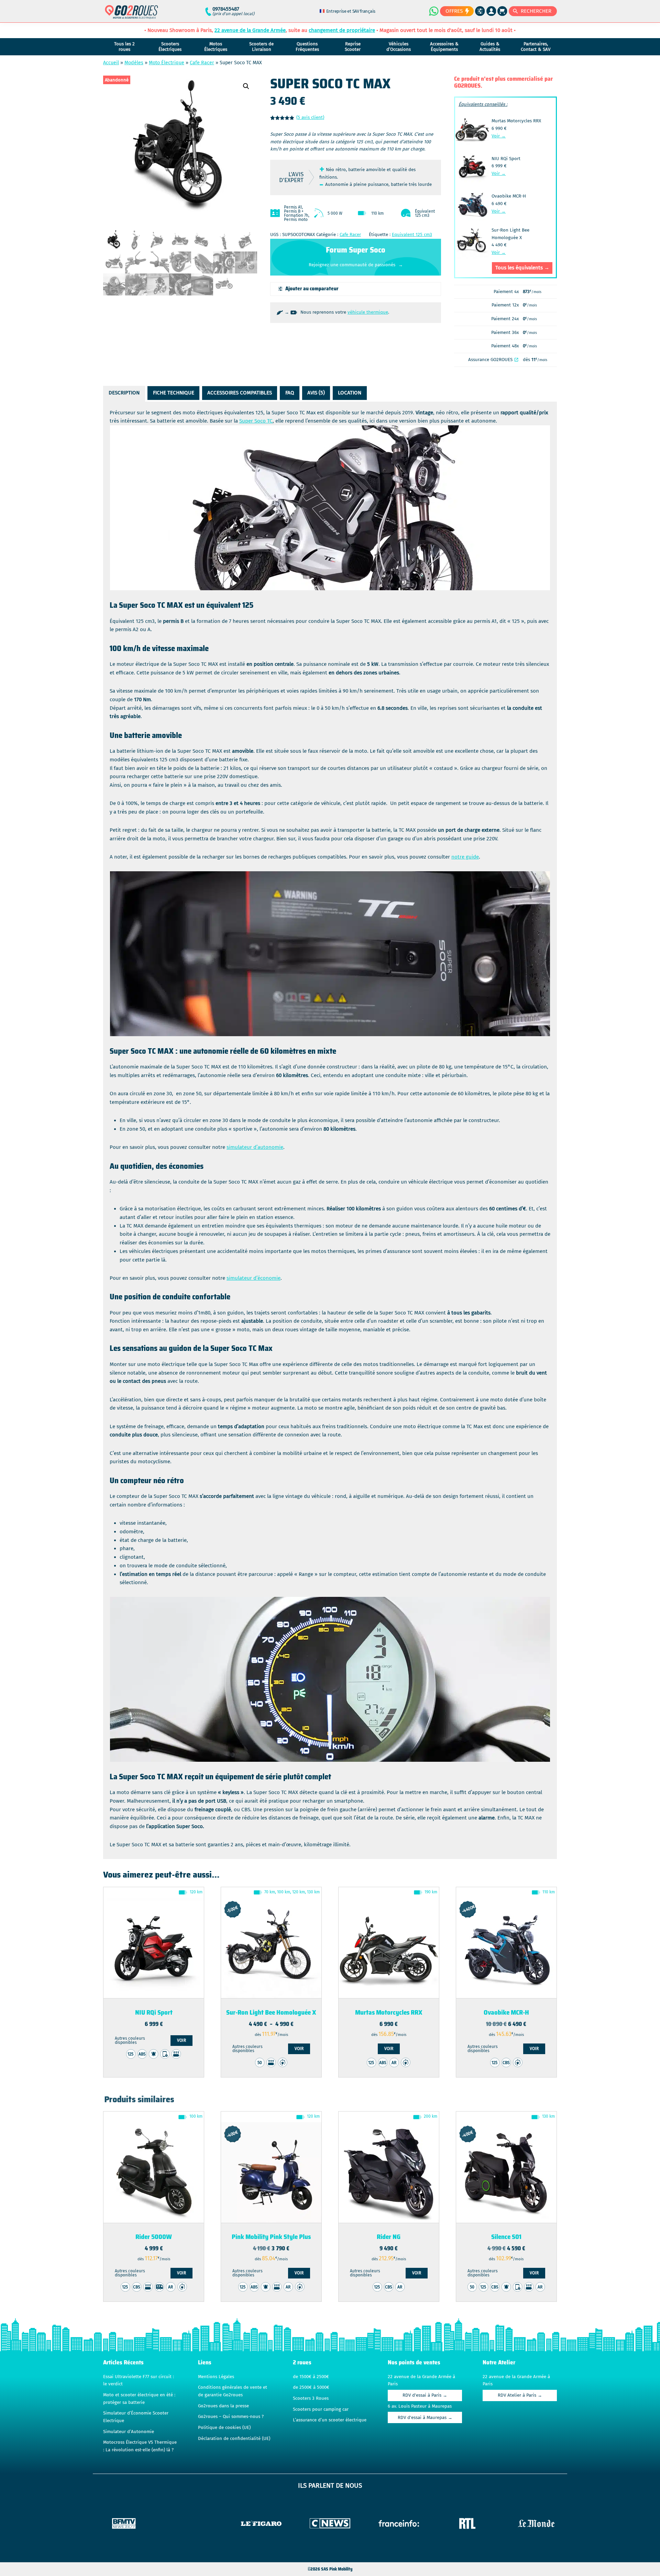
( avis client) (310, 117)
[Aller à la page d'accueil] (131, 15)
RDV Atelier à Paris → (520, 2395)
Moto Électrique (167, 63)
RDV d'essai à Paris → (425, 2395)
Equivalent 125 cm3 (412, 235)
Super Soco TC (256, 421)
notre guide (465, 857)
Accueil (111, 63)
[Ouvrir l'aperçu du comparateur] (480, 11)
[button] (246, 86)
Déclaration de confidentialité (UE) (234, 2439)
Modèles (134, 63)
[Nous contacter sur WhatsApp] (433, 11)
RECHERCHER (536, 11)
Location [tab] (350, 393)
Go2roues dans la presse (223, 2406)
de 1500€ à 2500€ (311, 2377)
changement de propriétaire (342, 30)
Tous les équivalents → (522, 268)
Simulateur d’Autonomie (129, 2432)
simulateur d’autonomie (255, 1147)
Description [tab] (124, 393)
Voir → (499, 136)
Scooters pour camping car (321, 2409)
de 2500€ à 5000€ (311, 2387)
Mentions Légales (216, 2377)
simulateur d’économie (254, 1278)
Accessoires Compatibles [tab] (240, 393)
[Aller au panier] (502, 11)
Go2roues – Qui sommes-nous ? (231, 2417)
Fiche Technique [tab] (174, 393)
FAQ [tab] (290, 393)
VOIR (181, 2040)
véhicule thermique (368, 312)
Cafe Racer (202, 63)
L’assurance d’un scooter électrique (330, 2420)
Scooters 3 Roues (311, 2398)
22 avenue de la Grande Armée (250, 30)
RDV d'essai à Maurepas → (425, 2418)
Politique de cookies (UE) (224, 2428)
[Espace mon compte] (491, 11)
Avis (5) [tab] (316, 393)
